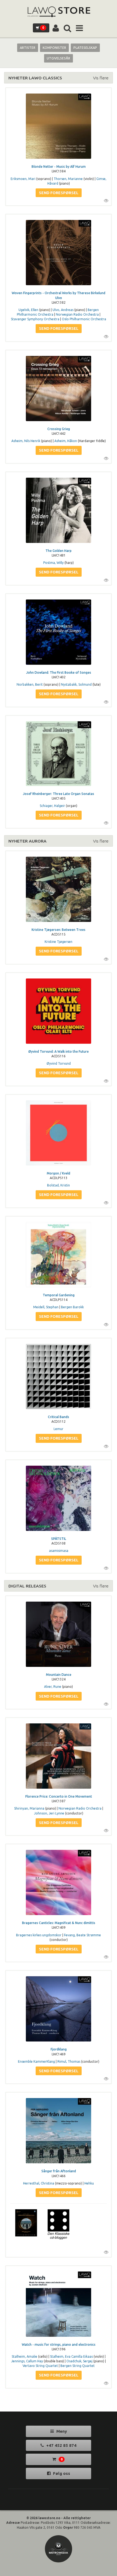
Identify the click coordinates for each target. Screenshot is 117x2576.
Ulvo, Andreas (63, 310)
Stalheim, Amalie (24, 2356)
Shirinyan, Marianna (29, 1808)
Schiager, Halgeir (52, 806)
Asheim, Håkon (66, 441)
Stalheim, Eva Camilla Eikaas (71, 2356)
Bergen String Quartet (78, 2366)
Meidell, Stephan (46, 1307)
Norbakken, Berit (30, 684)
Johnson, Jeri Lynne (49, 1813)
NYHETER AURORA (27, 841)
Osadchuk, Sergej (79, 2361)
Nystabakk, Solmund (76, 684)
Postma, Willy (53, 563)
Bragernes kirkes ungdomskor (39, 1935)
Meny (61, 2431)
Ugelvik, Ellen (28, 310)
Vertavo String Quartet (40, 2366)
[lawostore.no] (59, 12)
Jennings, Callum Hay (27, 2361)
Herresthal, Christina (39, 2183)
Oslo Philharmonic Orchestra (84, 319)
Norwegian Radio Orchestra (77, 314)
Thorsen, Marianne (68, 179)
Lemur (59, 1429)
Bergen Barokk (72, 1307)
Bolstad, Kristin (59, 1185)
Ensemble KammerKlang (36, 2061)
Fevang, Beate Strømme (82, 1935)
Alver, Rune (53, 1687)
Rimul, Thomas (69, 2061)
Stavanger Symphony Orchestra (35, 319)
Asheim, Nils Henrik (26, 441)
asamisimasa (59, 1551)
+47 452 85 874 (61, 2445)
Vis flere (101, 78)
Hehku (89, 2183)
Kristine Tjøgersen (59, 942)
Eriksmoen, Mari (23, 179)
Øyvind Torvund (59, 1063)
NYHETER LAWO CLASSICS (35, 78)
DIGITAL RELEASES (27, 1586)
